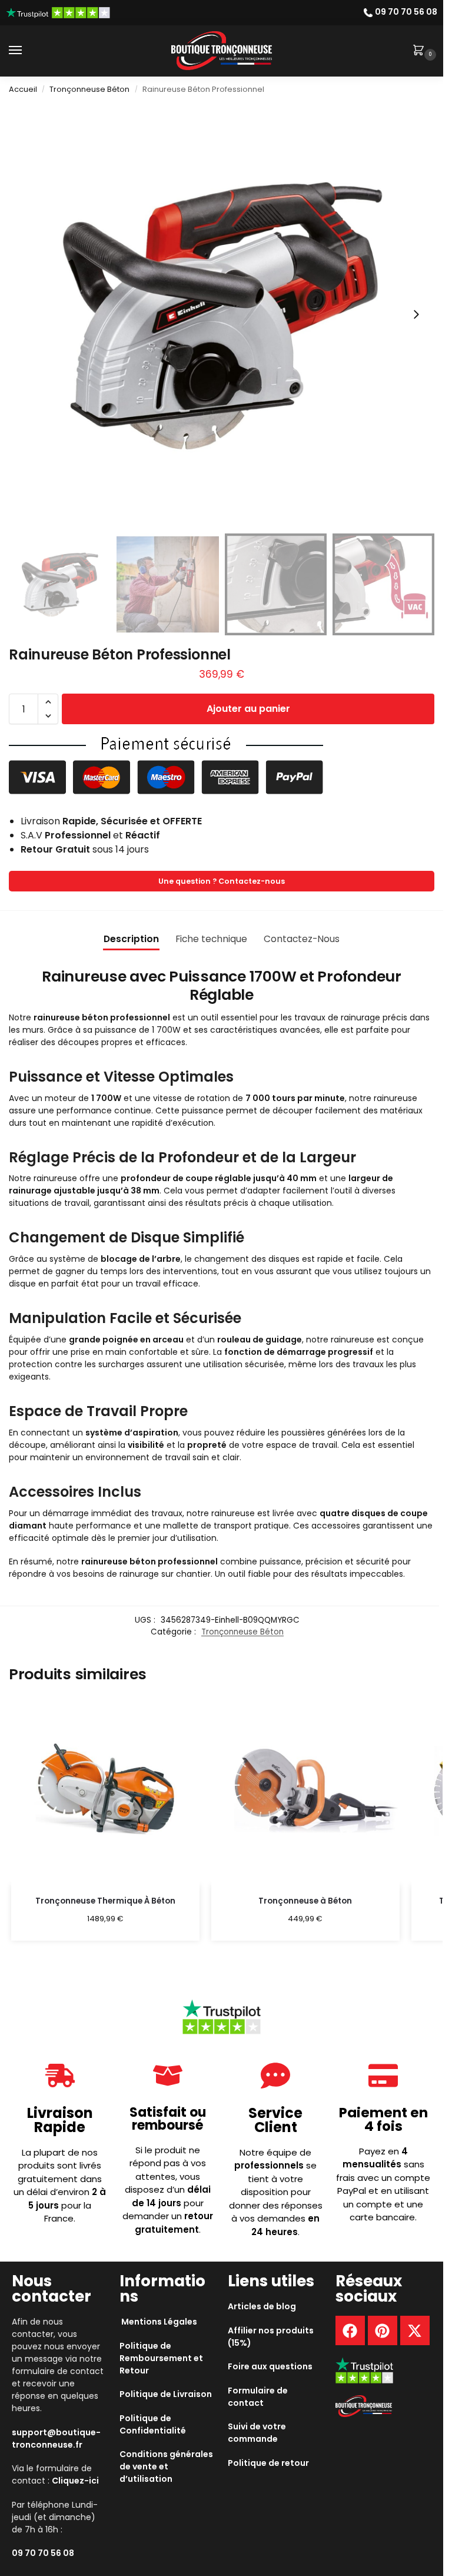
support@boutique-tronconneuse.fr (56, 2439)
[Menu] (26, 51)
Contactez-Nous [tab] (302, 939)
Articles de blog (262, 2306)
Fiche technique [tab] (211, 939)
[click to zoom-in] (222, 315)
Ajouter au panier (248, 709)
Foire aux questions (270, 2366)
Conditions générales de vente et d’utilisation (166, 2466)
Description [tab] (131, 939)
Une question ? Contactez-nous (222, 881)
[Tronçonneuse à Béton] (305, 1791)
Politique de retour (268, 2463)
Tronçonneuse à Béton (305, 1901)
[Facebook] (350, 2330)
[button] (421, 51)
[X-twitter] (415, 2330)
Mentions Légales (159, 2322)
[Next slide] (416, 314)
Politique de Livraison (166, 2394)
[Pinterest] (383, 2330)
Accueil (23, 89)
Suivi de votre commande (257, 2433)
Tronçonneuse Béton (89, 89)
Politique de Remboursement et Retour (161, 2358)
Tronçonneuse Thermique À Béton (105, 1901)
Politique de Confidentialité (153, 2424)
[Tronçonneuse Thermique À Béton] (105, 1791)
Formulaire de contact (258, 2397)
